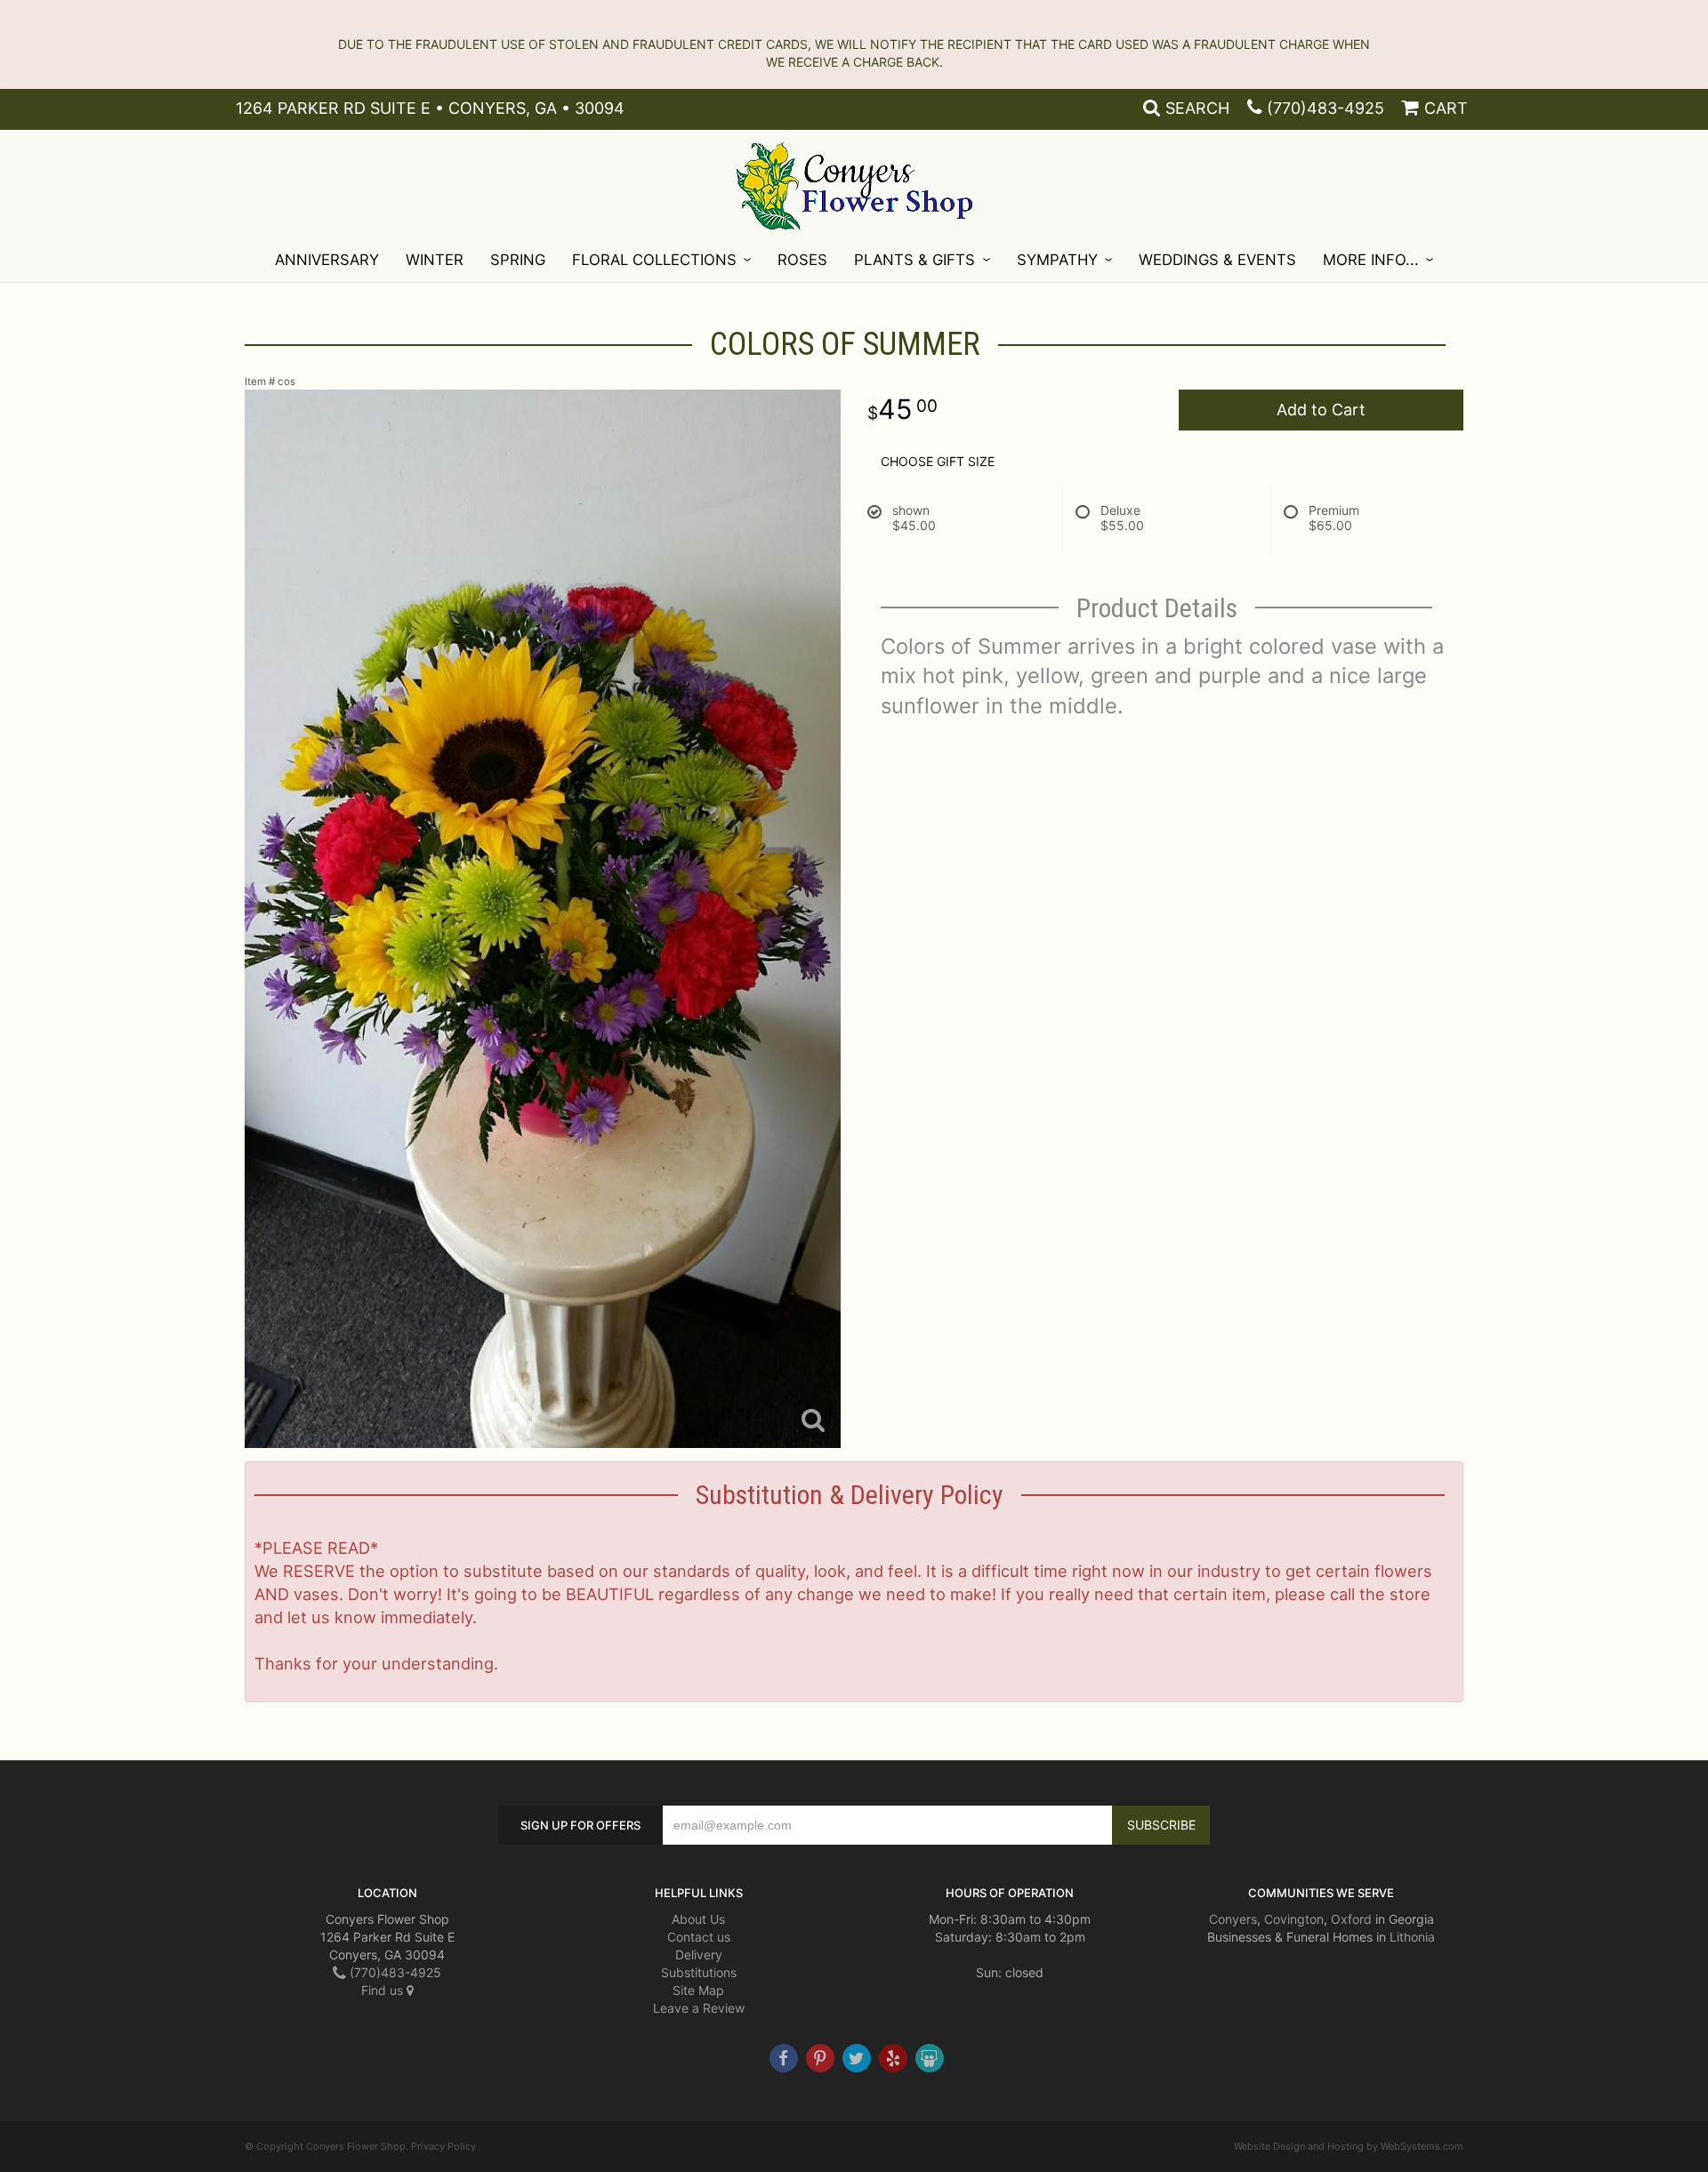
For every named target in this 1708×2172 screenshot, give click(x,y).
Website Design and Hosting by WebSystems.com (1349, 2146)
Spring (518, 260)
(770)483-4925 (1325, 108)
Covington (1294, 1919)
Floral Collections (654, 260)
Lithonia (1412, 1937)
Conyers (1233, 1919)
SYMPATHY (1057, 260)
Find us (384, 1990)
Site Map (698, 1990)
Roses (802, 260)
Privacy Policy (443, 2146)
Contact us (699, 1937)
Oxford (1351, 1919)
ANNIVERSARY (327, 260)
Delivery (699, 1955)
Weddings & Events (1217, 260)
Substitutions (699, 1972)
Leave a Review (699, 2008)
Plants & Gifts (914, 260)
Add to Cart (1321, 410)
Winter (435, 260)
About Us (698, 1919)
